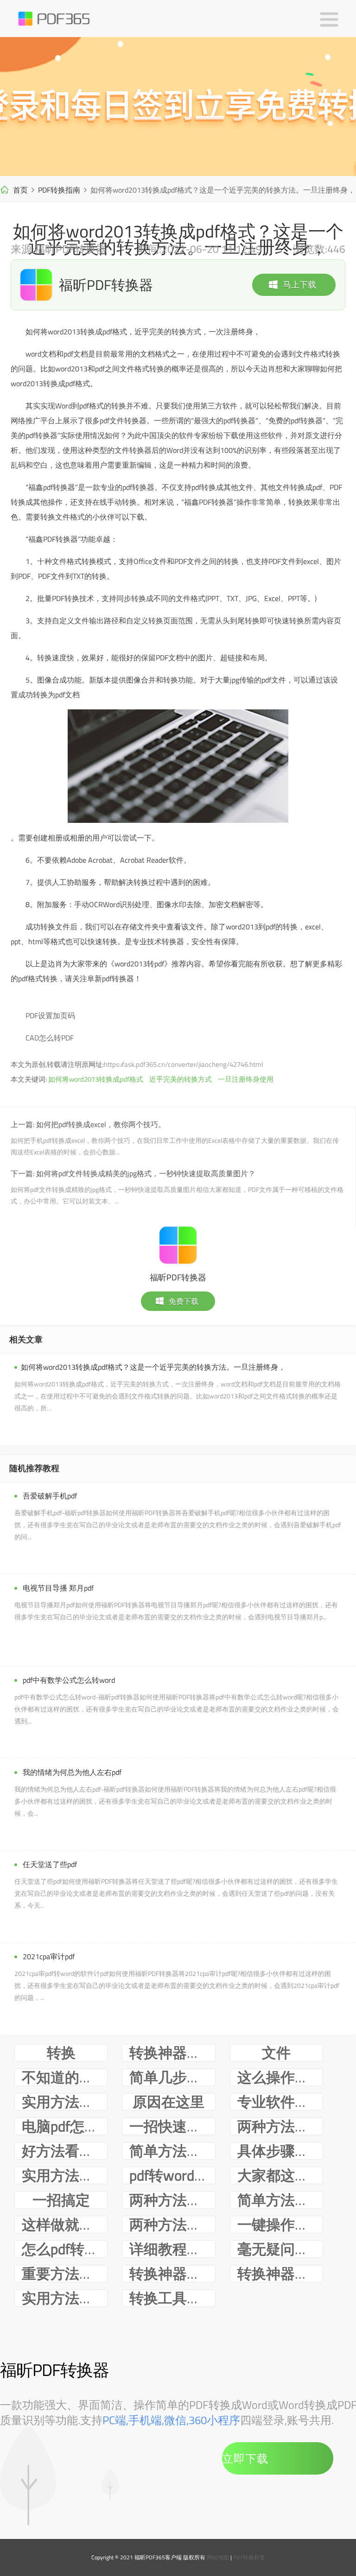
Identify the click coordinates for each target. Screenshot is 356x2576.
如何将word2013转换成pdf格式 (96, 1079)
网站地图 (218, 2557)
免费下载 (184, 1301)
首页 (20, 190)
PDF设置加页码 (50, 1015)
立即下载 (245, 2458)
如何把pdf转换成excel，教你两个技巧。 (101, 1124)
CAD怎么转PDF (50, 1038)
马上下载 (299, 285)
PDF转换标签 (249, 2557)
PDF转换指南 (59, 190)
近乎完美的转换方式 (181, 1079)
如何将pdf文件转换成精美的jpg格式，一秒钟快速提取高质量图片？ (146, 1173)
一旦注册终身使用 (246, 1079)
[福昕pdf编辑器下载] (178, 107)
